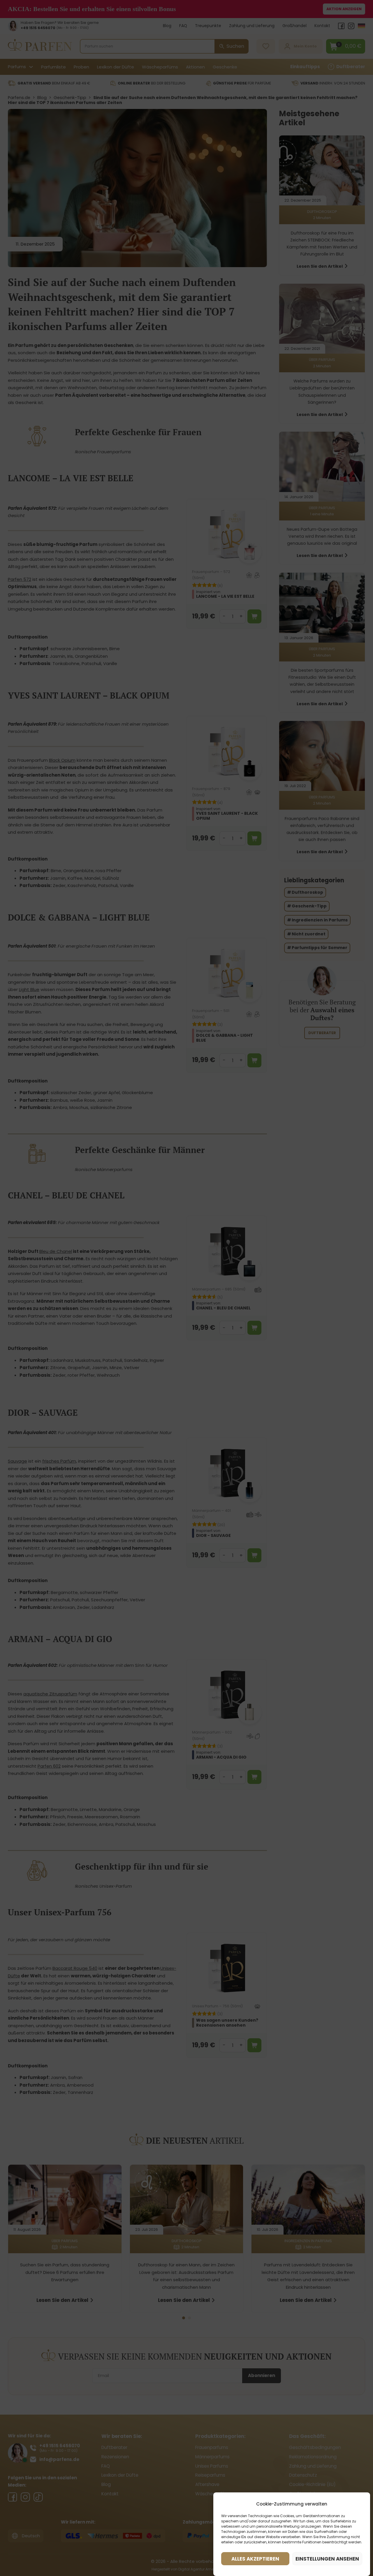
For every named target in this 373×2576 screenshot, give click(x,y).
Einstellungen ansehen (327, 2559)
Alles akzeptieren (255, 2559)
